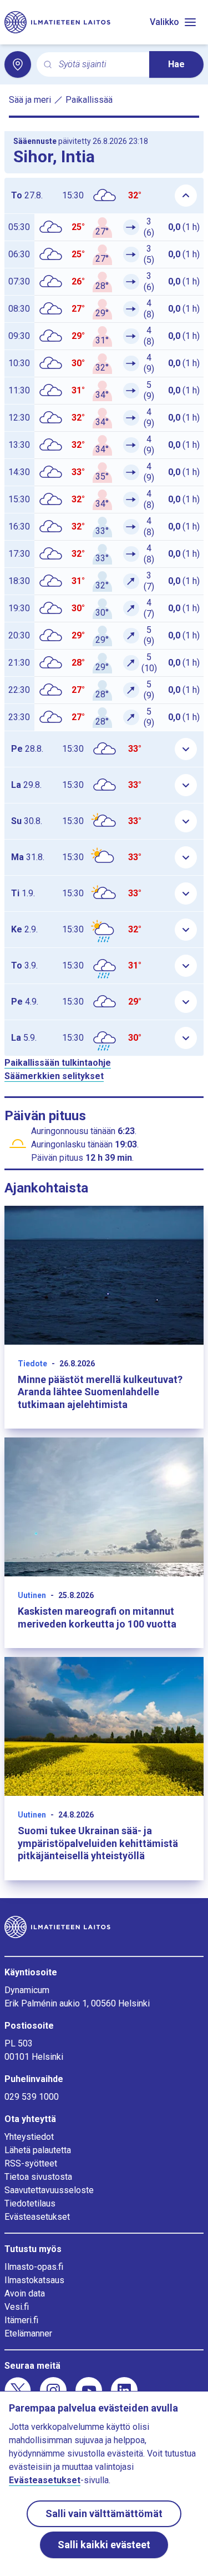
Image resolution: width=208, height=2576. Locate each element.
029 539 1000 (32, 2097)
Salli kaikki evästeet (104, 2545)
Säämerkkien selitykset (54, 1076)
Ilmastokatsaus (34, 2280)
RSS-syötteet (31, 2163)
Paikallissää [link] (89, 100)
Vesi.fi (17, 2307)
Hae (176, 64)
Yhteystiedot (29, 2137)
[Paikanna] (18, 64)
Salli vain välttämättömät (104, 2513)
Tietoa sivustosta (38, 2177)
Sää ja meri (30, 100)
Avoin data (25, 2293)
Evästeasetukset (37, 2217)
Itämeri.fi (21, 2320)
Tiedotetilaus (30, 2203)
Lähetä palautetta (38, 2150)
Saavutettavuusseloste (49, 2190)
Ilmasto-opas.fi (34, 2267)
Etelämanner (28, 2333)
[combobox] (100, 65)
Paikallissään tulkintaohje (58, 1063)
